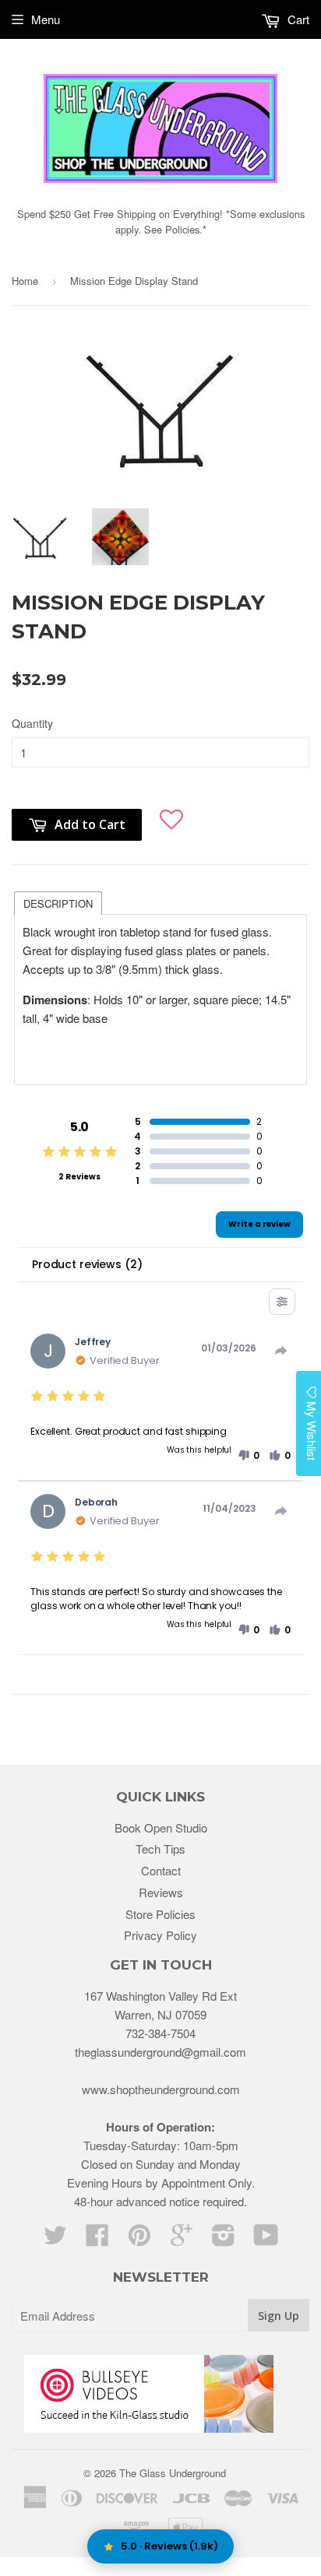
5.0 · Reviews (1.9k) (169, 2546)
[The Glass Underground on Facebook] (97, 2239)
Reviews (161, 1892)
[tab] (58, 902)
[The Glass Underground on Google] (182, 2239)
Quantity (32, 723)
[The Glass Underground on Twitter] (55, 2239)
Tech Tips (160, 1849)
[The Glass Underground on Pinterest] (139, 2239)
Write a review (259, 1224)
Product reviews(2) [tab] (87, 1264)
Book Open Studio (161, 1827)
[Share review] (281, 1351)
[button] (171, 817)
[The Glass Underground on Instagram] (224, 2239)
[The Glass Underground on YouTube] (266, 2239)
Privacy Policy (160, 1935)
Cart (297, 19)
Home (25, 281)
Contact (161, 1870)
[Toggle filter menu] (282, 1302)
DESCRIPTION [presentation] (58, 903)
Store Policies (160, 1914)
